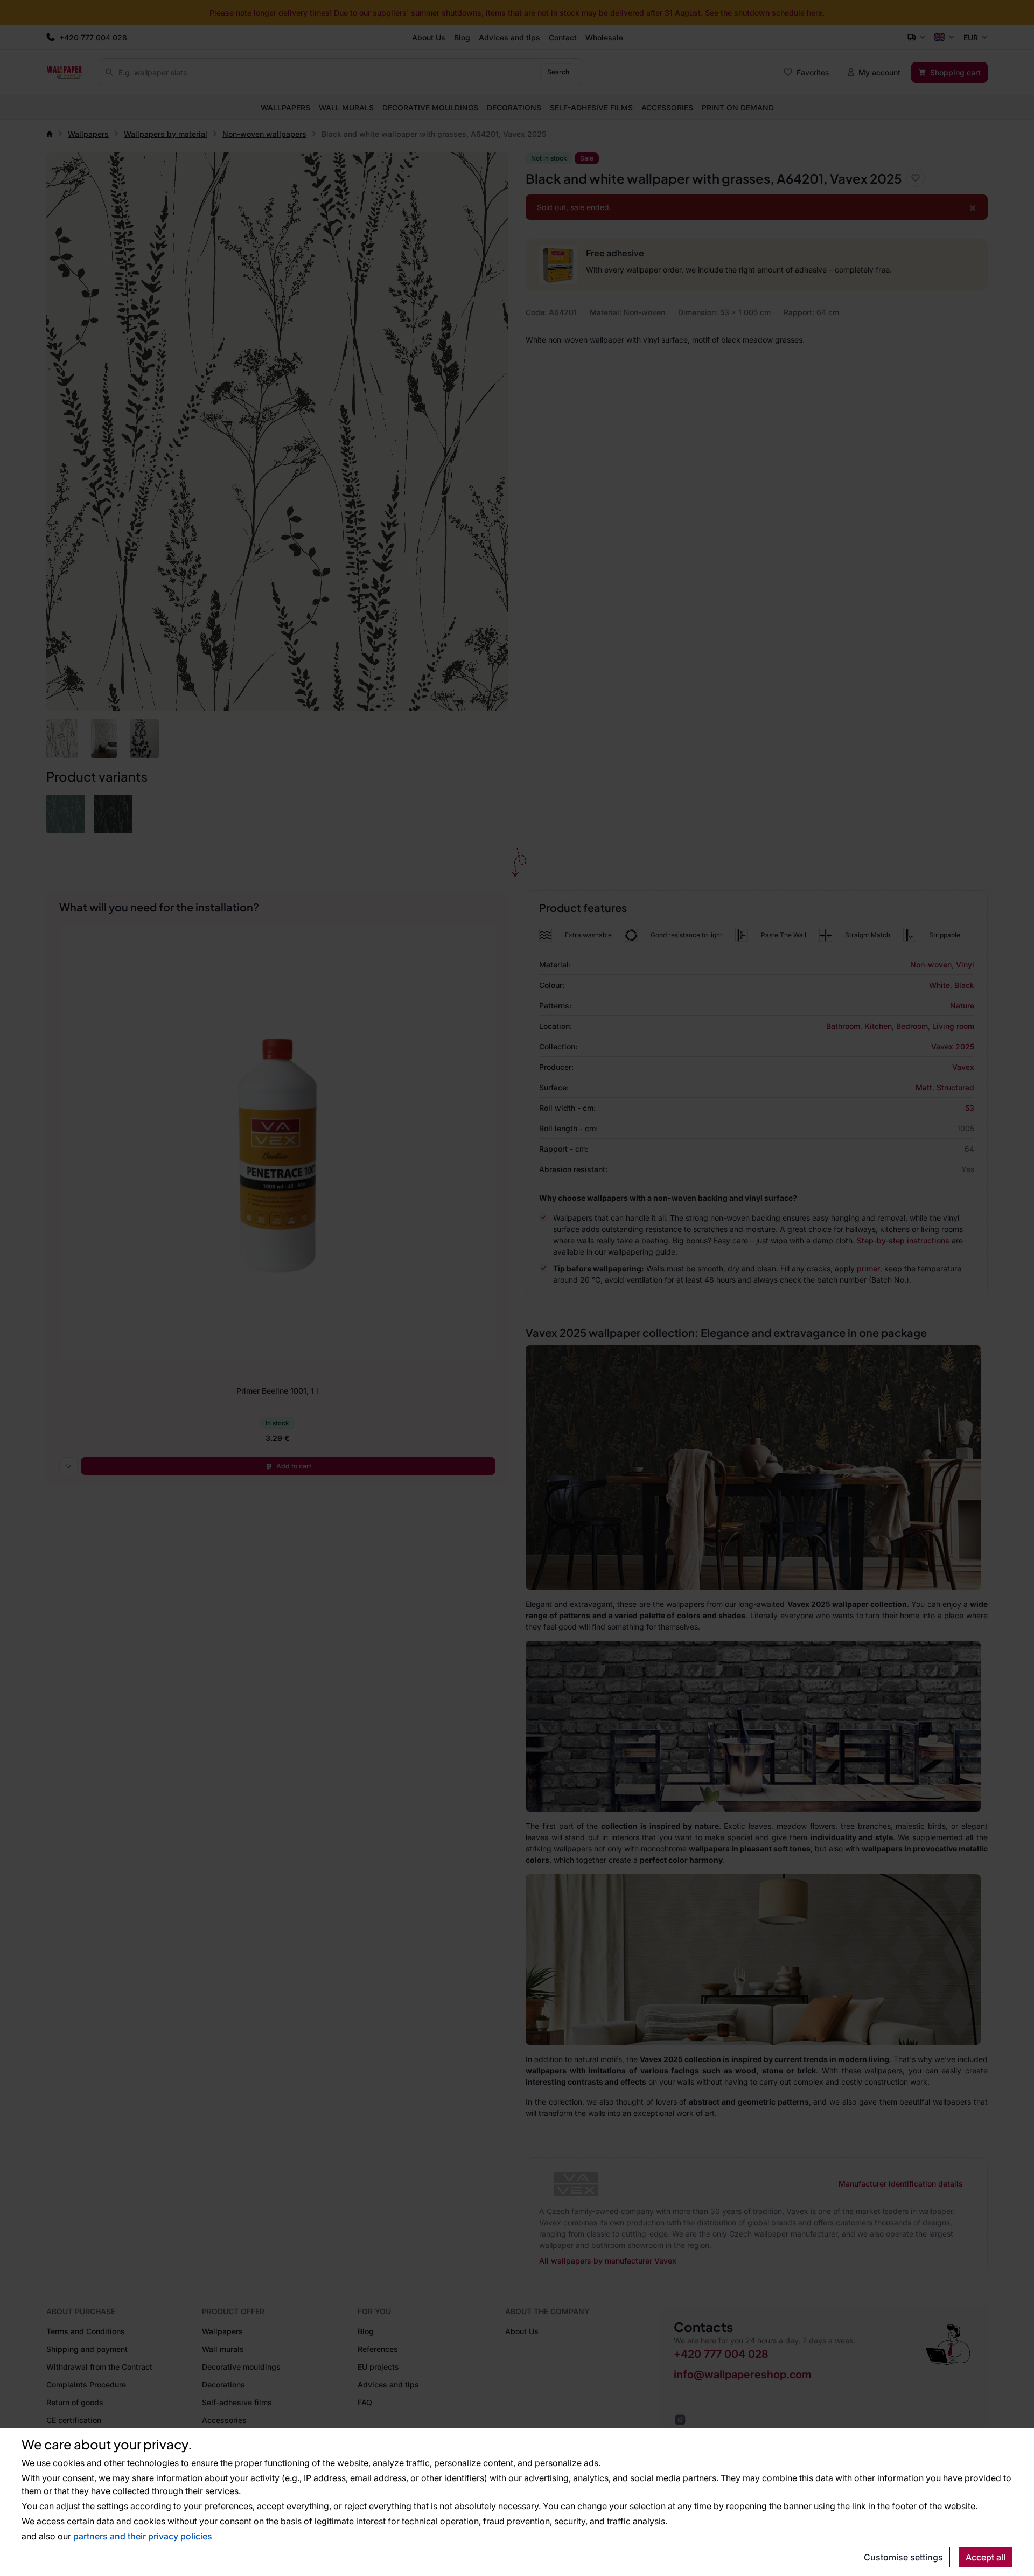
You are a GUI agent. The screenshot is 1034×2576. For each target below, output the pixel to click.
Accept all (986, 2557)
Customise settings (903, 2557)
